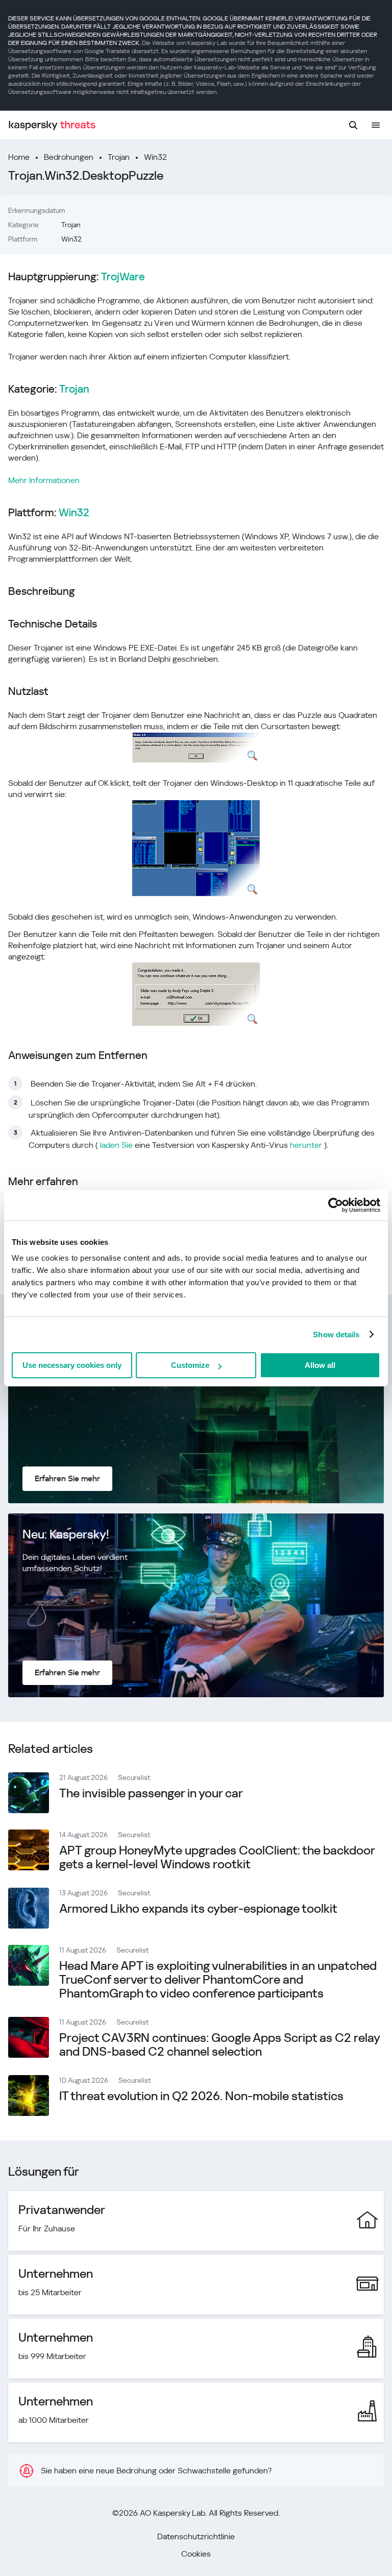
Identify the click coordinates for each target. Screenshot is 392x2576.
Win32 (155, 157)
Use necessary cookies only (72, 1365)
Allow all (320, 1365)
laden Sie (116, 1145)
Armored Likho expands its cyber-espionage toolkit (198, 1909)
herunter (306, 1145)
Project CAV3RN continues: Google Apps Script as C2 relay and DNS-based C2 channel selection (219, 2045)
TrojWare (123, 277)
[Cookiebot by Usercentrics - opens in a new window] (336, 1205)
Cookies (196, 2554)
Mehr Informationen (44, 480)
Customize (190, 1365)
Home (19, 157)
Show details (336, 1334)
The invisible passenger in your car (151, 1793)
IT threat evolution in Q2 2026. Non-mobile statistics (201, 2096)
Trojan (119, 157)
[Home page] (52, 125)
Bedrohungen (69, 157)
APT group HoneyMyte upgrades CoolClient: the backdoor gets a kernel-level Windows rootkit (217, 1857)
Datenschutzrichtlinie (196, 2536)
